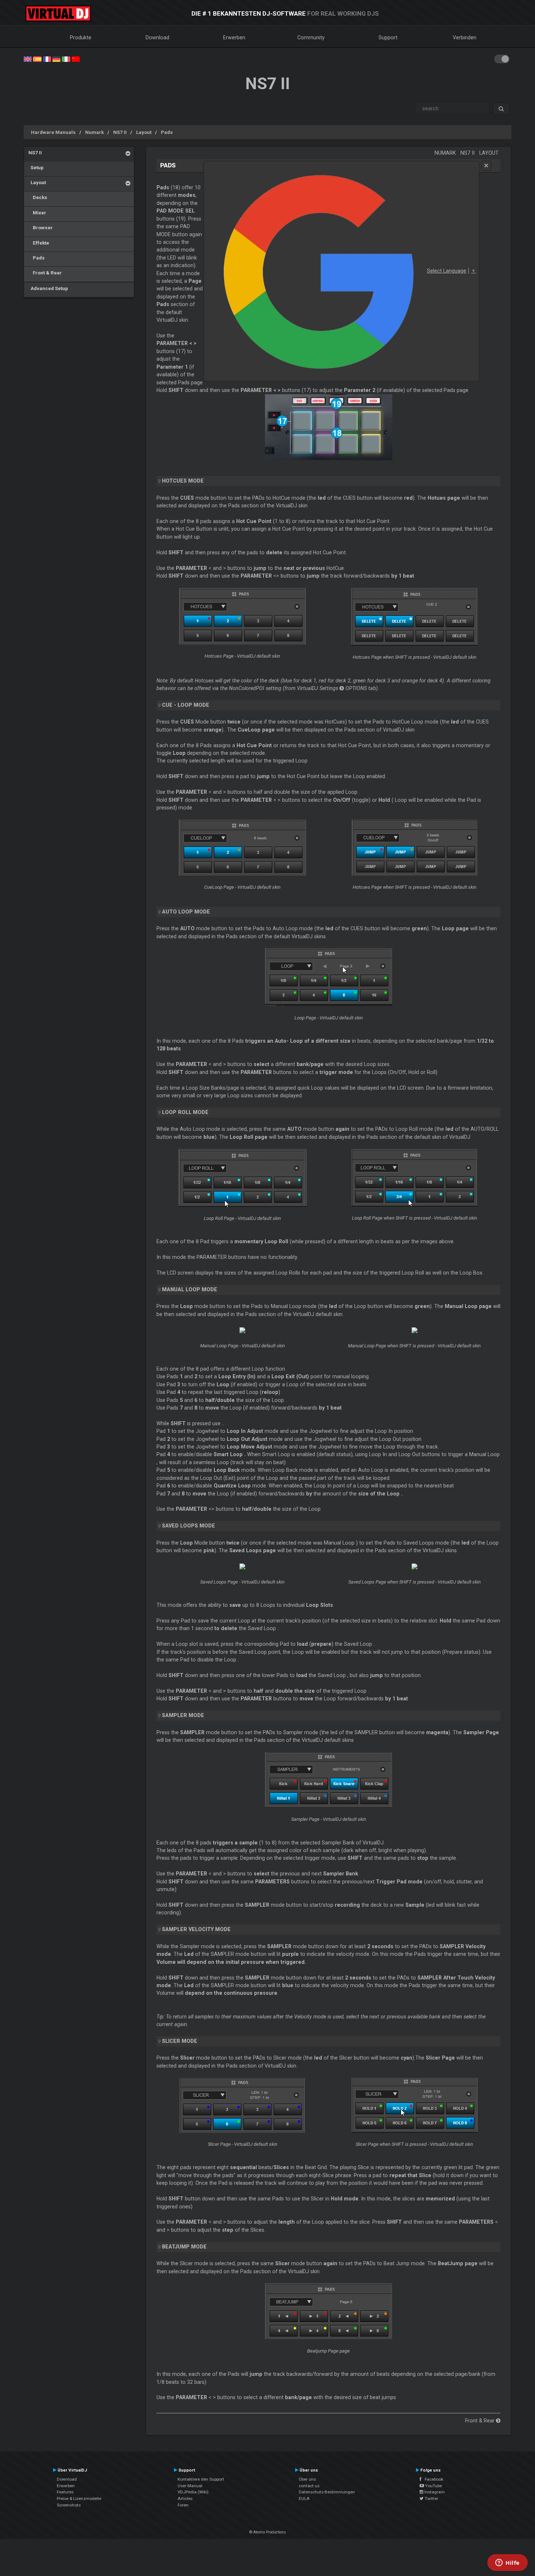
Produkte (81, 37)
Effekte (39, 243)
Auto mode (186, 912)
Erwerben (234, 37)
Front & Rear (45, 273)
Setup (36, 167)
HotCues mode (183, 481)
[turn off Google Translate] (486, 166)
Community (311, 37)
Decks (38, 197)
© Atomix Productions (268, 2532)
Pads (167, 132)
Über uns (307, 2479)
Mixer (37, 213)
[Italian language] (66, 59)
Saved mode (189, 1526)
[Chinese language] (76, 59)
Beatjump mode (184, 2247)
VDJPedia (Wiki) (193, 2492)
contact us (309, 2486)
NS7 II (120, 132)
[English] (28, 59)
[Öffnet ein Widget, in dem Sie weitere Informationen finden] (508, 2563)
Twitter (431, 2498)
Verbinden (465, 37)
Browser (41, 227)
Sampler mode (183, 1715)
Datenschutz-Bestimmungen (327, 2492)
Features (65, 2492)
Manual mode (190, 1289)
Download (157, 37)
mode (180, 2041)
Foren (183, 2505)
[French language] (47, 59)
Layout (144, 132)
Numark (94, 132)
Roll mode (185, 1112)
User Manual (190, 2486)
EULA (304, 2498)
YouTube (433, 2486)
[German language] (56, 59)
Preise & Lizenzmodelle (79, 2498)
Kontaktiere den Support (201, 2479)
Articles (185, 2498)
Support (388, 37)
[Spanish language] (37, 59)
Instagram (434, 2492)
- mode (186, 705)
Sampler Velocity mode (196, 1929)
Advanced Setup (48, 288)
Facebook (432, 2479)
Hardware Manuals (53, 132)
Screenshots (69, 2505)
